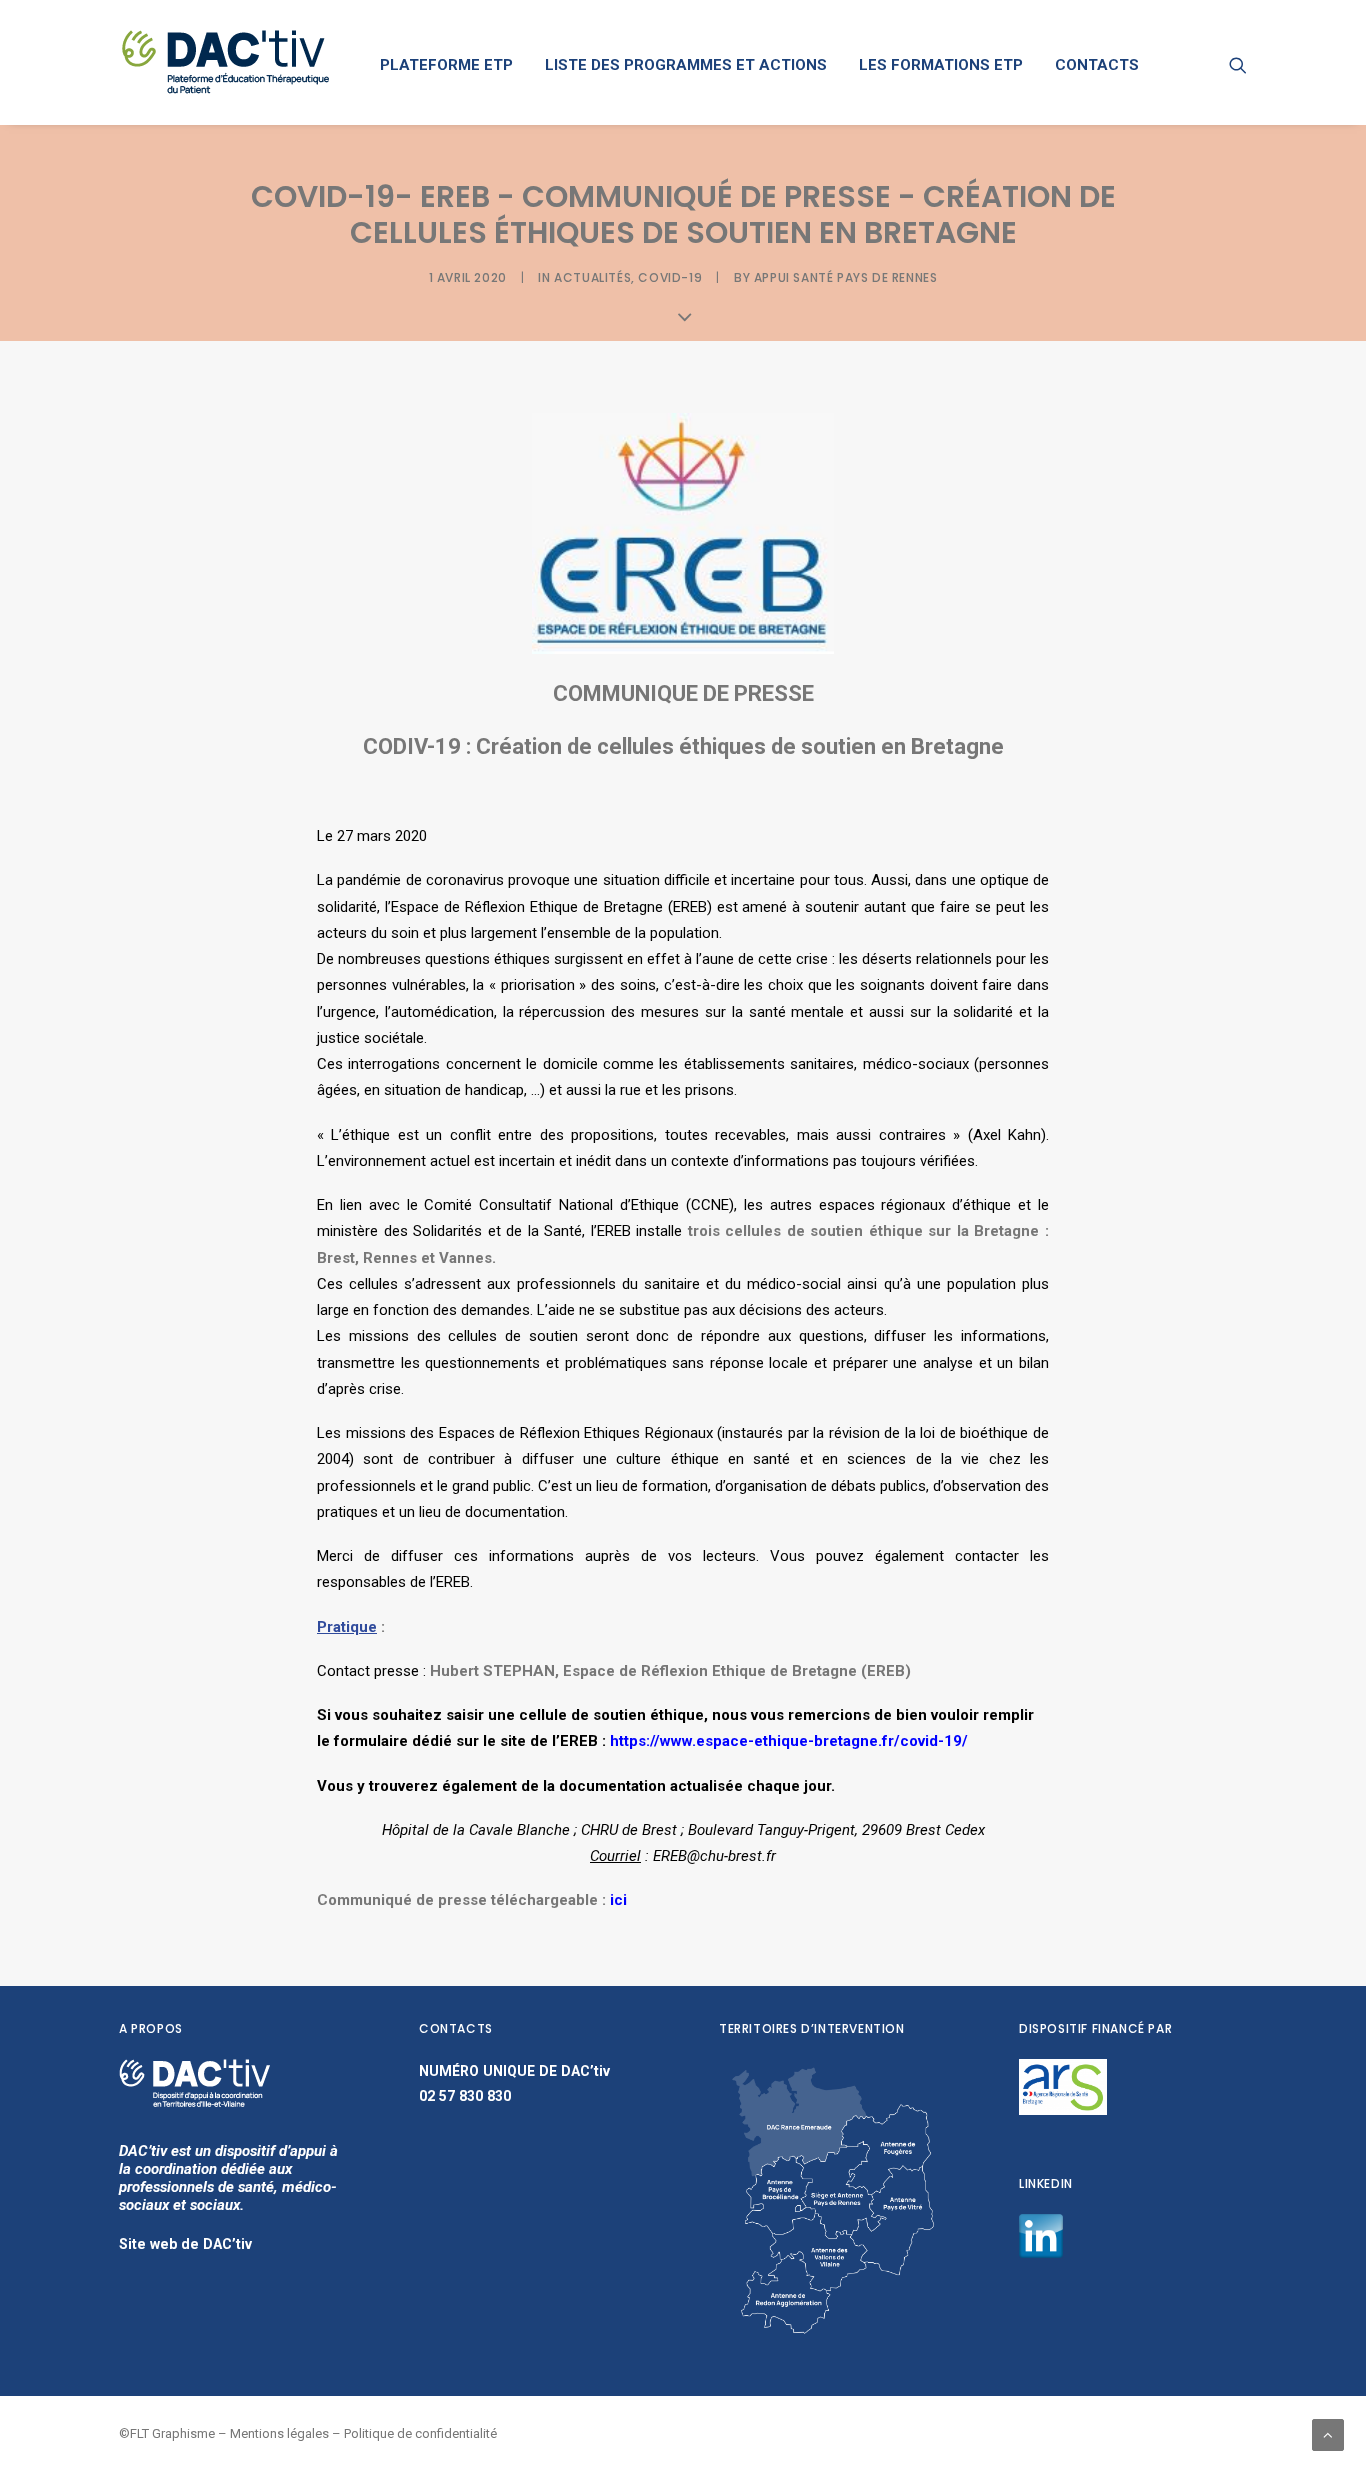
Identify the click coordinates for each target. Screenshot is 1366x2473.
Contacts (1097, 65)
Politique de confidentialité (420, 2433)
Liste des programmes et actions (686, 65)
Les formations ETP (941, 65)
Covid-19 (670, 277)
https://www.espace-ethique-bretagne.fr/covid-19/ (789, 1741)
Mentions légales (279, 2433)
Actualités (592, 277)
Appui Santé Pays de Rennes (846, 277)
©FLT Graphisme (167, 2433)
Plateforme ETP (446, 65)
